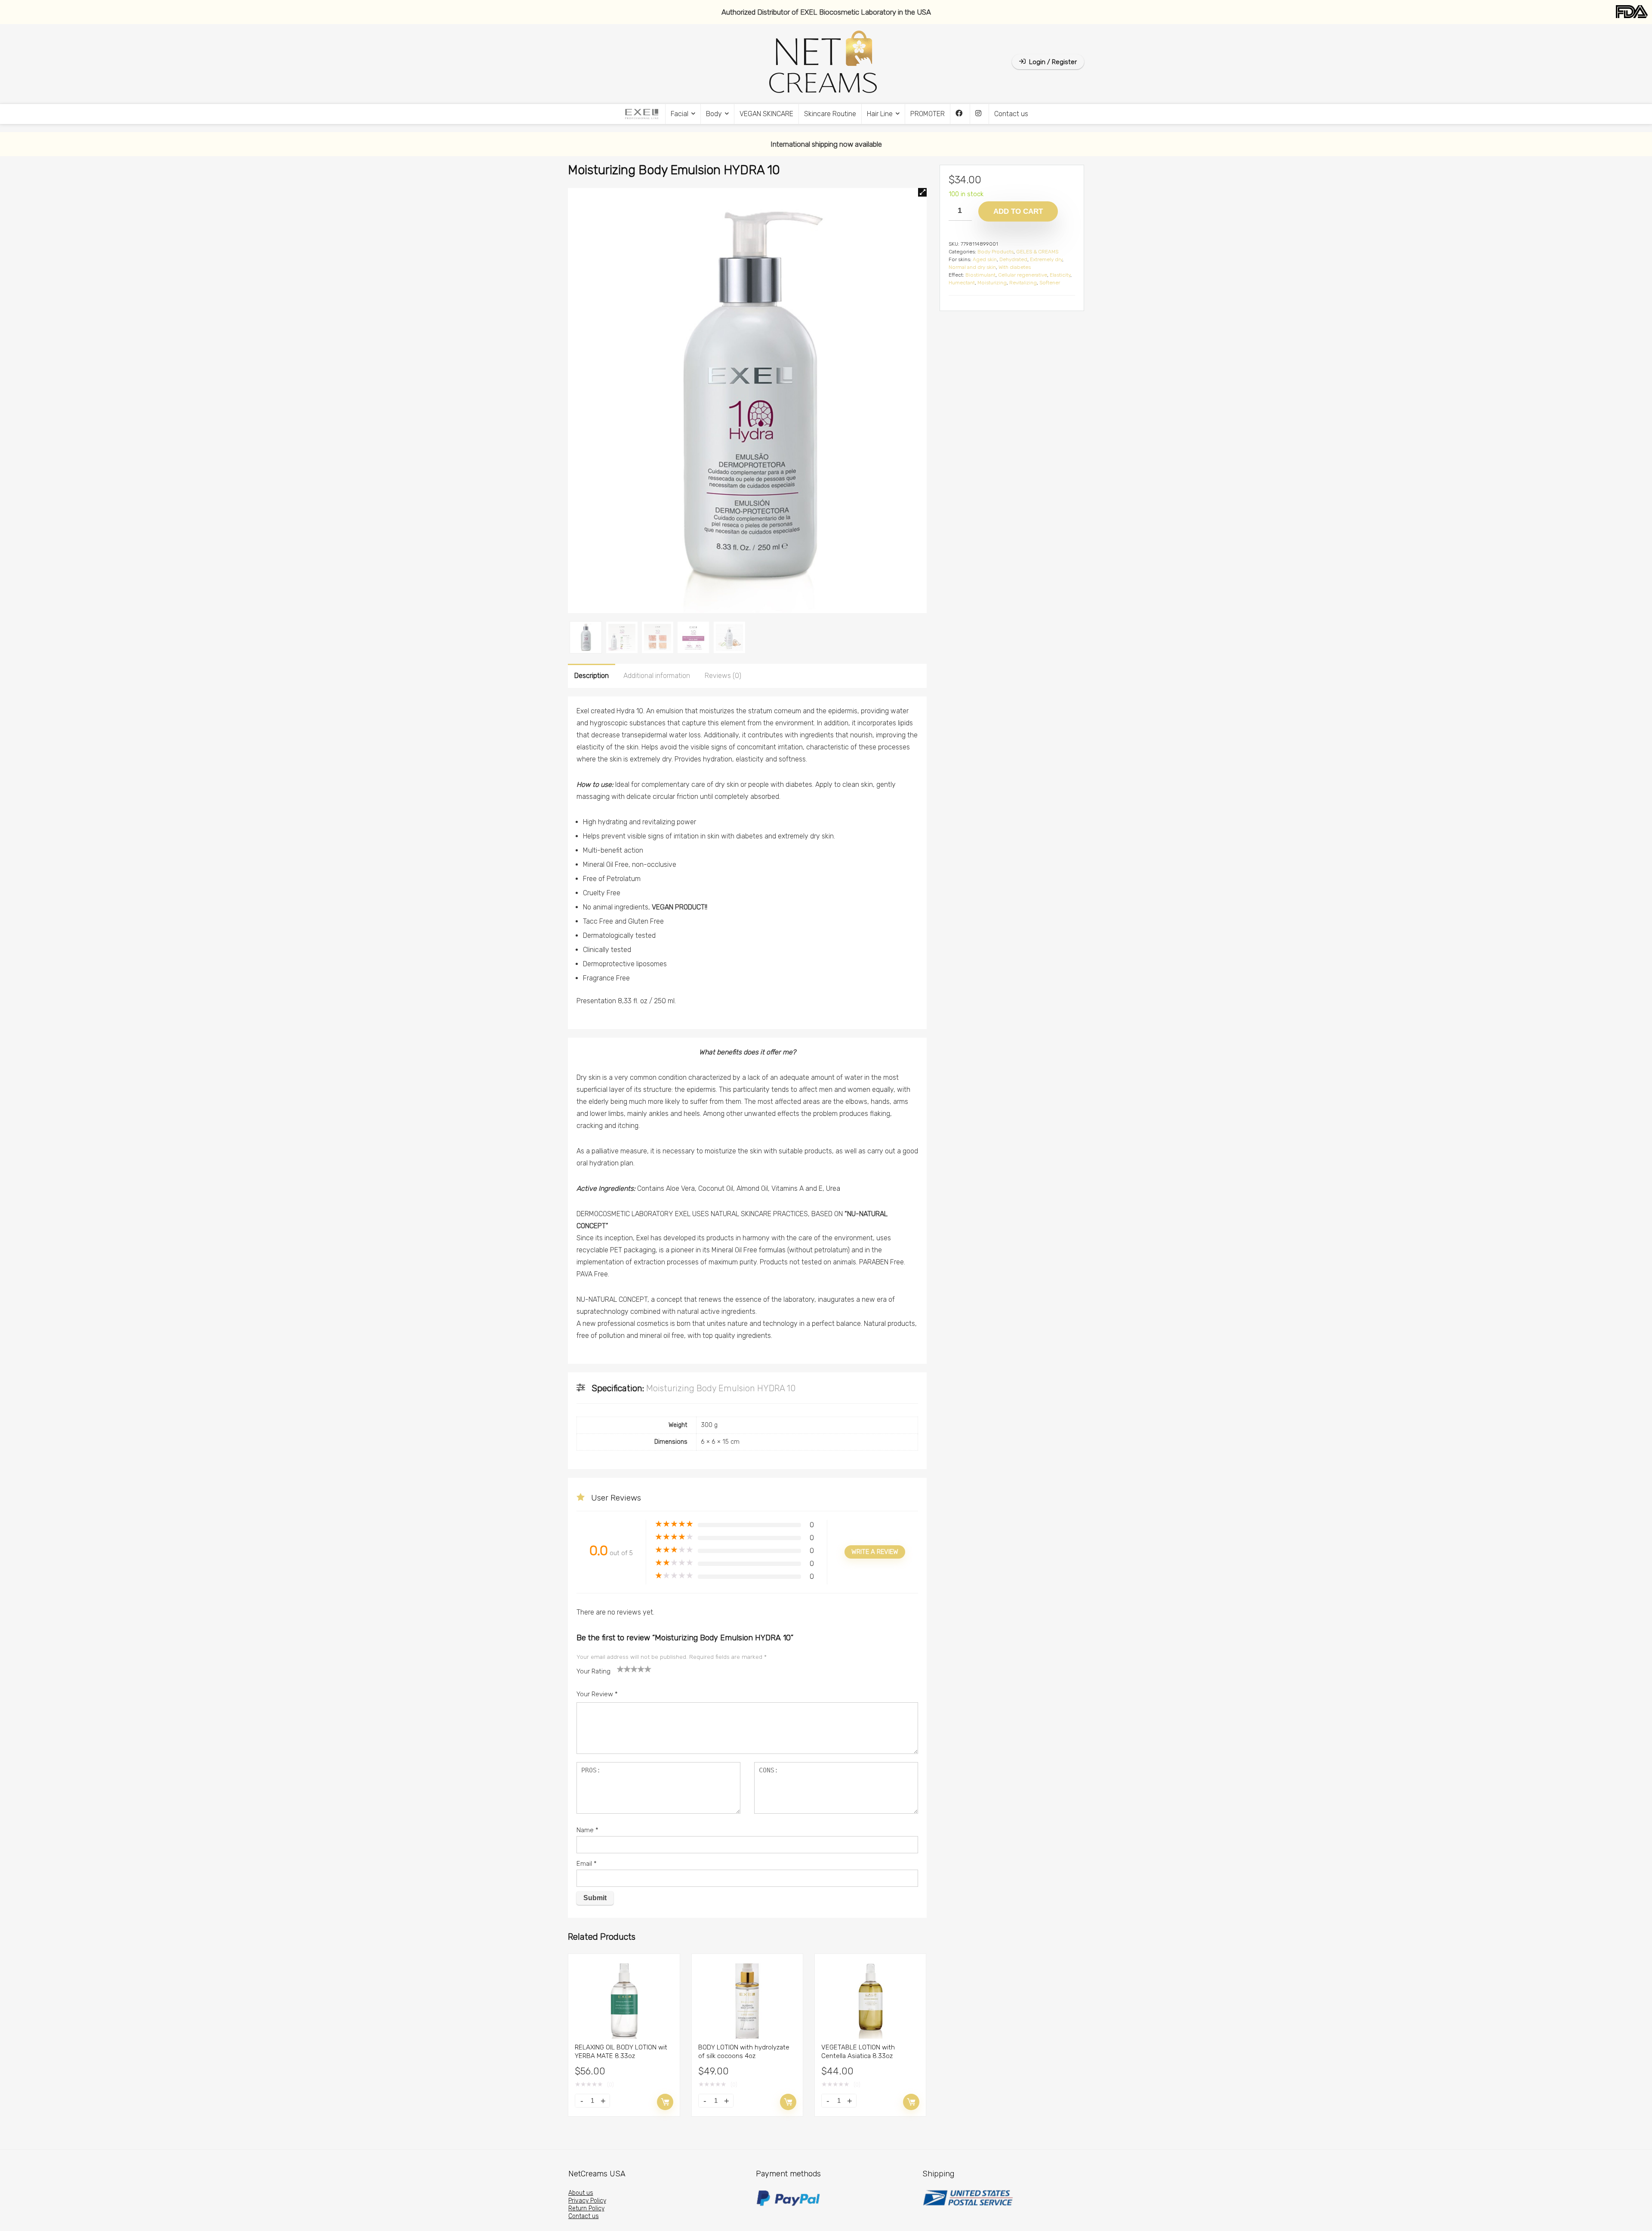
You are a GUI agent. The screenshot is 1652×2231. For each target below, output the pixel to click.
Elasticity (1060, 275)
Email (587, 1864)
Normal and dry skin (972, 267)
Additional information (657, 676)
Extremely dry (1046, 259)
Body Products (996, 252)
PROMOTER (928, 114)
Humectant (962, 283)
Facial (680, 114)
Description (592, 676)
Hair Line (880, 114)
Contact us (1011, 114)
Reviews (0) (723, 676)
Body (714, 114)
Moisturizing (992, 283)
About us (581, 2193)
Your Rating (593, 1671)
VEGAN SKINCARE (766, 114)
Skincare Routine (830, 114)
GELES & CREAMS (1037, 252)
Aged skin (985, 259)
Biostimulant (980, 275)
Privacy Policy (587, 2201)
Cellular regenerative (1023, 275)
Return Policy (586, 2208)
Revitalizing (1023, 283)
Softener (1050, 283)
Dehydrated (1013, 259)
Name (587, 1830)
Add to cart (665, 2102)
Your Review (597, 1694)
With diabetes (1015, 267)
